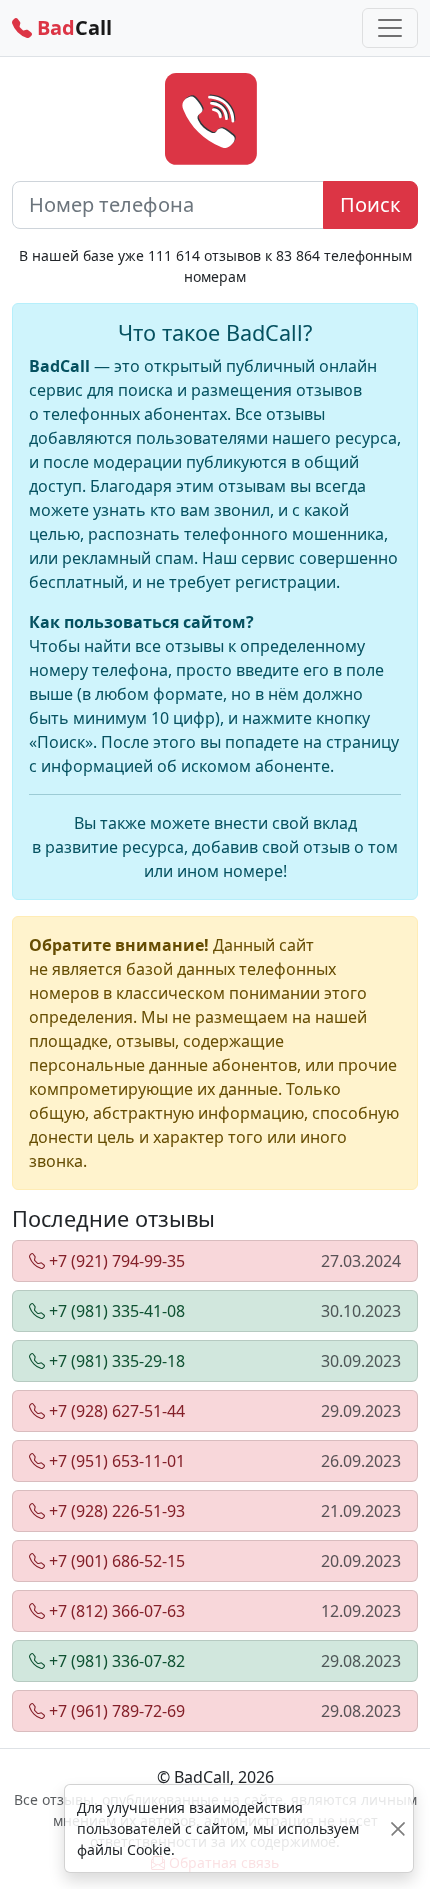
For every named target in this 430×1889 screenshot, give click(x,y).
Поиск (370, 204)
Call (72, 27)
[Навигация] (390, 28)
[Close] (398, 1828)
